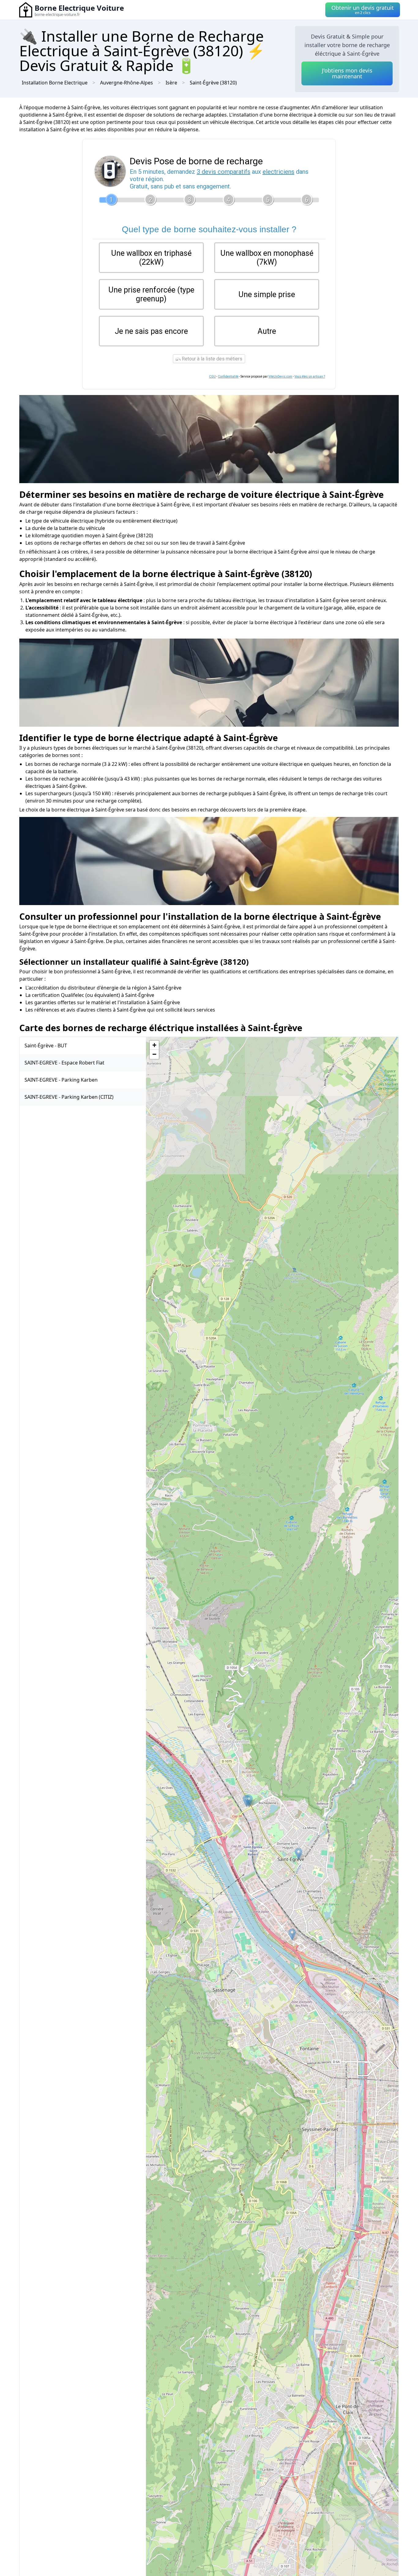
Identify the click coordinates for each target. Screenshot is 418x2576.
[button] (292, 1935)
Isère (171, 83)
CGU (212, 377)
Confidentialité (228, 377)
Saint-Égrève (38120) (213, 83)
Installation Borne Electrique (55, 83)
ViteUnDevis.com (280, 377)
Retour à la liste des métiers (211, 359)
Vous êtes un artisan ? (310, 377)
